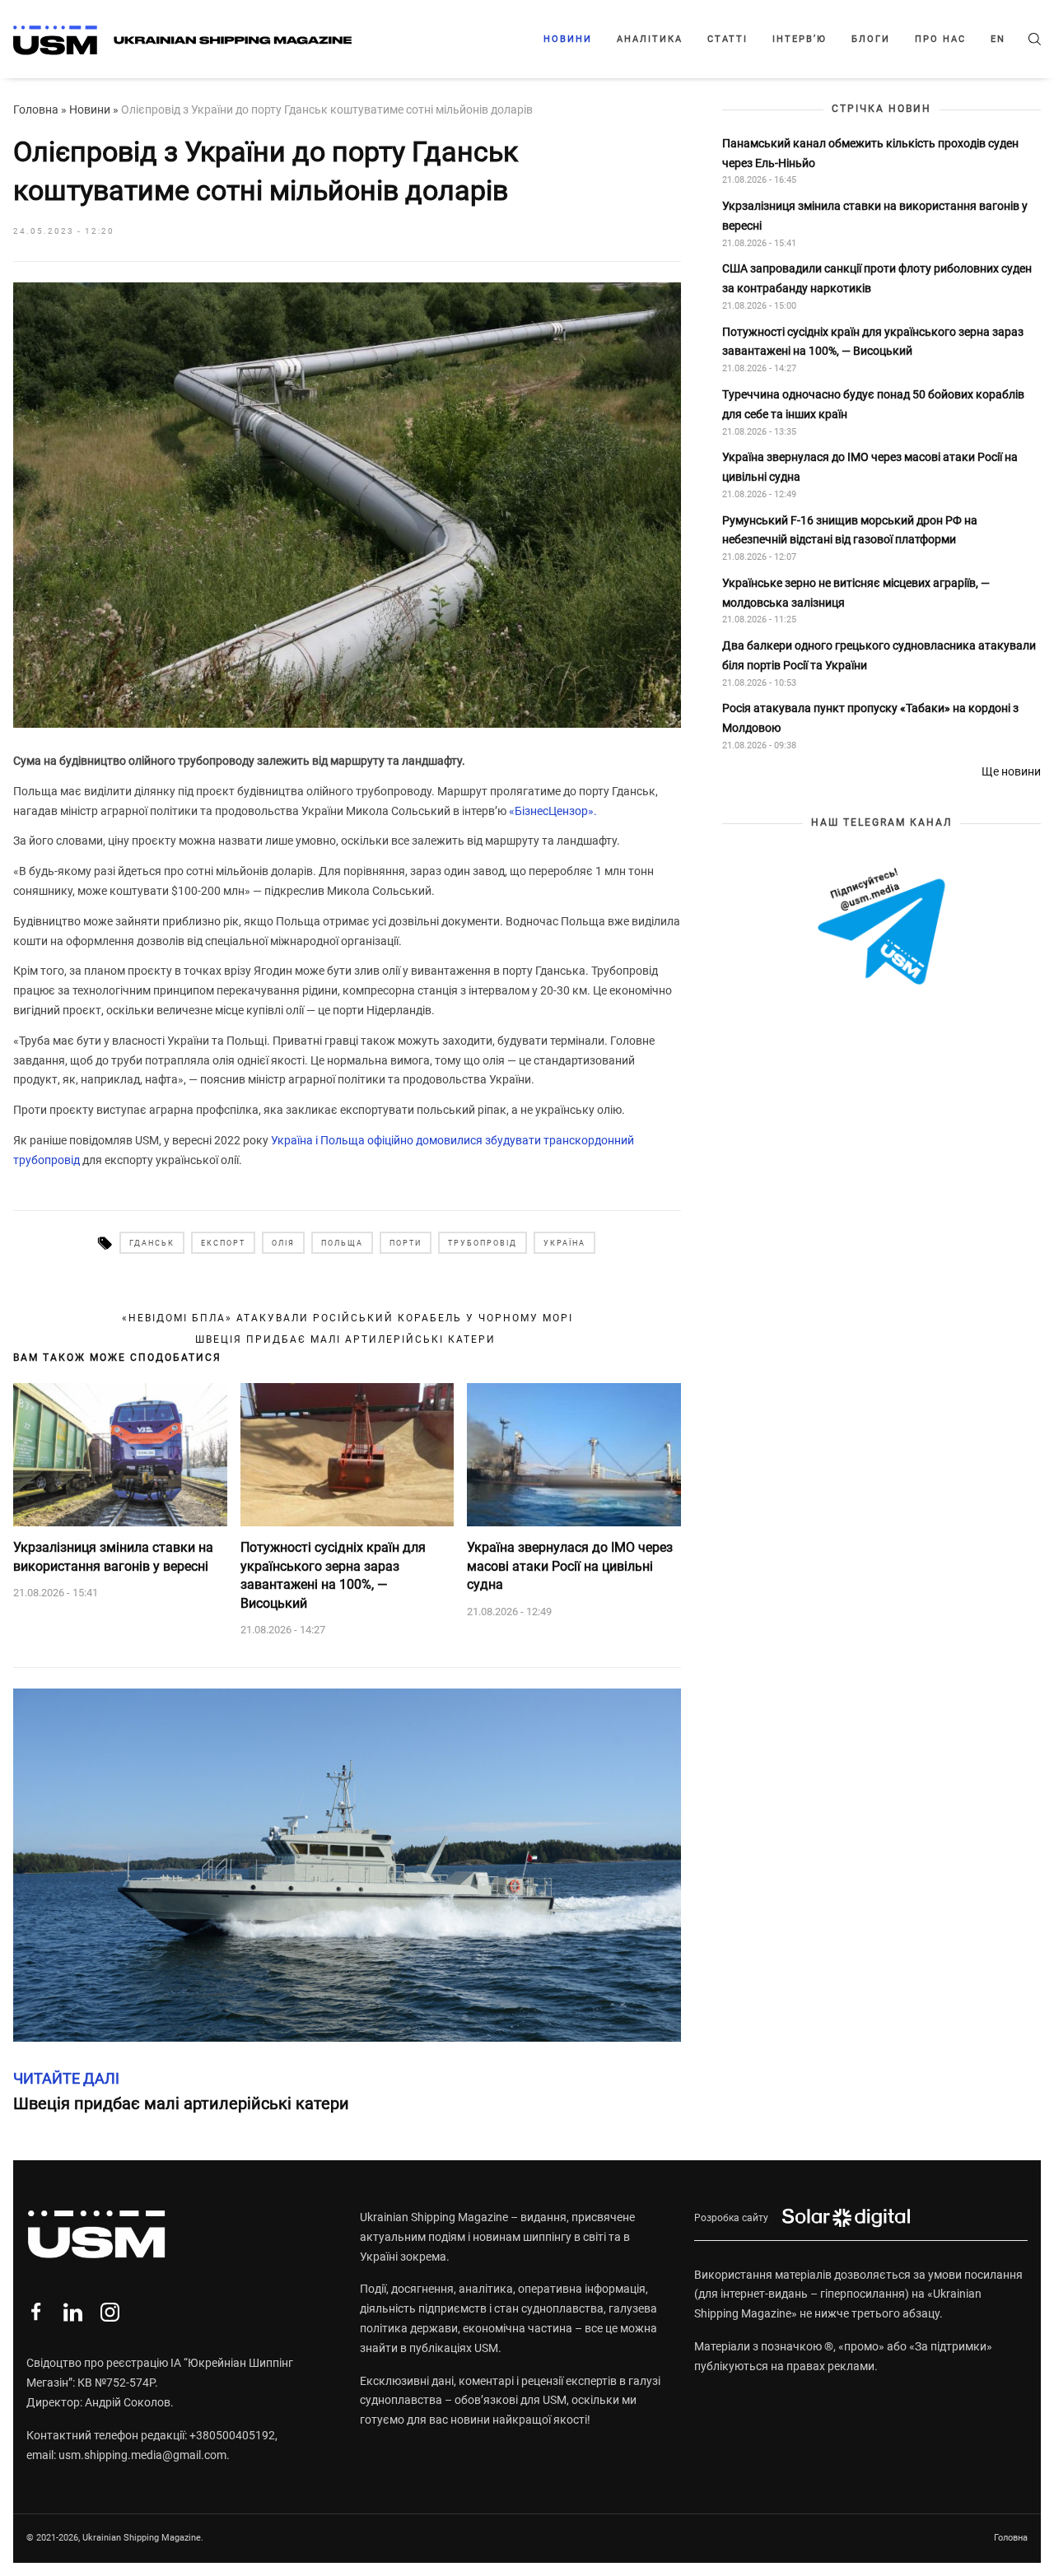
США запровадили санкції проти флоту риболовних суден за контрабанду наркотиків (877, 278)
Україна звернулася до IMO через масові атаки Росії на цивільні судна (570, 1566)
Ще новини (1011, 771)
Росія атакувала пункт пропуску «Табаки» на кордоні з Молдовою (870, 718)
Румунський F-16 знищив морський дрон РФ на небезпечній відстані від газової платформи (850, 529)
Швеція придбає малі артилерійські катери (347, 1339)
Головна (36, 109)
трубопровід (483, 1243)
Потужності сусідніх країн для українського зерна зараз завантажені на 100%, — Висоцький (333, 1575)
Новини (568, 39)
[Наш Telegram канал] (881, 927)
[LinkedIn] (73, 2312)
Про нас (940, 39)
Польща (342, 1243)
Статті (728, 39)
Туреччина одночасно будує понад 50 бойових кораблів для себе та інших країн (873, 404)
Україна (564, 1243)
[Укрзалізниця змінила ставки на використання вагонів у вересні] (120, 1455)
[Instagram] (110, 2312)
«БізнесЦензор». (553, 811)
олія (283, 1243)
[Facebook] (36, 2312)
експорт (223, 1243)
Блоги (871, 39)
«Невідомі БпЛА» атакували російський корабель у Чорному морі (347, 1318)
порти (406, 1243)
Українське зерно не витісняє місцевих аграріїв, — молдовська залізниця (856, 592)
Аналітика (650, 39)
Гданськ (152, 1243)
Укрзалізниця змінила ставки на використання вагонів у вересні (113, 1556)
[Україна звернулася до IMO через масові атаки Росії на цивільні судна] (574, 1455)
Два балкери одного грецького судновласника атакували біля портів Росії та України (879, 655)
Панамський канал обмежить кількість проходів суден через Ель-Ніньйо (870, 152)
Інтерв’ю (800, 39)
